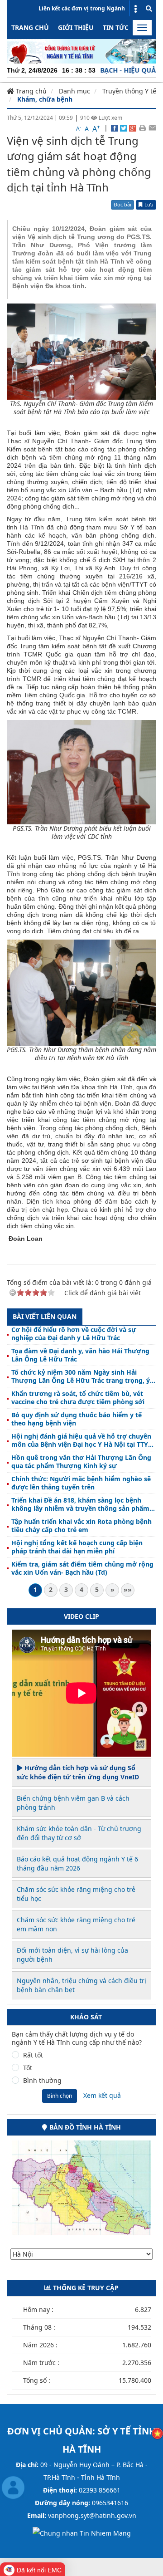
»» (128, 1589)
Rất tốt (33, 2055)
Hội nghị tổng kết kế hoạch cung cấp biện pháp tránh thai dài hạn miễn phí (77, 1547)
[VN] (157, 2433)
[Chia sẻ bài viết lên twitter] (124, 127)
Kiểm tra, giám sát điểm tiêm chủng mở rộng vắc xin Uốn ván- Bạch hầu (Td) (82, 1568)
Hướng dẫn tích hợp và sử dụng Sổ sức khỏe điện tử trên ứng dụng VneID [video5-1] (78, 1772)
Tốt (28, 2068)
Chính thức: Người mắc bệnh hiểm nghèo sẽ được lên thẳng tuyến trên (81, 1483)
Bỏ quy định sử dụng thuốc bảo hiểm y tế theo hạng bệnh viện (77, 1419)
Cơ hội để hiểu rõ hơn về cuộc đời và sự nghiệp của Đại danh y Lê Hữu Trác (74, 1334)
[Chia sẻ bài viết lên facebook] (115, 127)
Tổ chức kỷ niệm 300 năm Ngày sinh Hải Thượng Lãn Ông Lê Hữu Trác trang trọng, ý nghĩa (81, 1376)
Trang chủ (30, 27)
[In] (142, 127)
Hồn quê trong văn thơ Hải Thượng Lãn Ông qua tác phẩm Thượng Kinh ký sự (81, 1462)
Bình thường (42, 2081)
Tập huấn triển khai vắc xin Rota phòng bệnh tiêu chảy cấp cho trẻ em (81, 1526)
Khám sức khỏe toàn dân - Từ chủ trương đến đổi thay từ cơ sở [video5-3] (79, 1833)
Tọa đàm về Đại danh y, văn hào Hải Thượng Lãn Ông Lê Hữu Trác (80, 1355)
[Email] (152, 127)
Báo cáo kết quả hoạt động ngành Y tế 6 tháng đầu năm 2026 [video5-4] (77, 1863)
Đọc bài (122, 204)
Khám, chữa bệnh (45, 99)
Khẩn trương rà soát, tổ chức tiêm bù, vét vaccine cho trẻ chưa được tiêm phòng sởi (78, 1398)
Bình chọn (60, 2096)
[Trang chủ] (81, 51)
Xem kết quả (102, 2095)
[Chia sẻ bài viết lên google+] (133, 127)
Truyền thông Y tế (129, 91)
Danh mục (74, 91)
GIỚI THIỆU (76, 27)
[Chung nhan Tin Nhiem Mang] (82, 2533)
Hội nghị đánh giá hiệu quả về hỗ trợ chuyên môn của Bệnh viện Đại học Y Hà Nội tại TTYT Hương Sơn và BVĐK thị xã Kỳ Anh (81, 1440)
